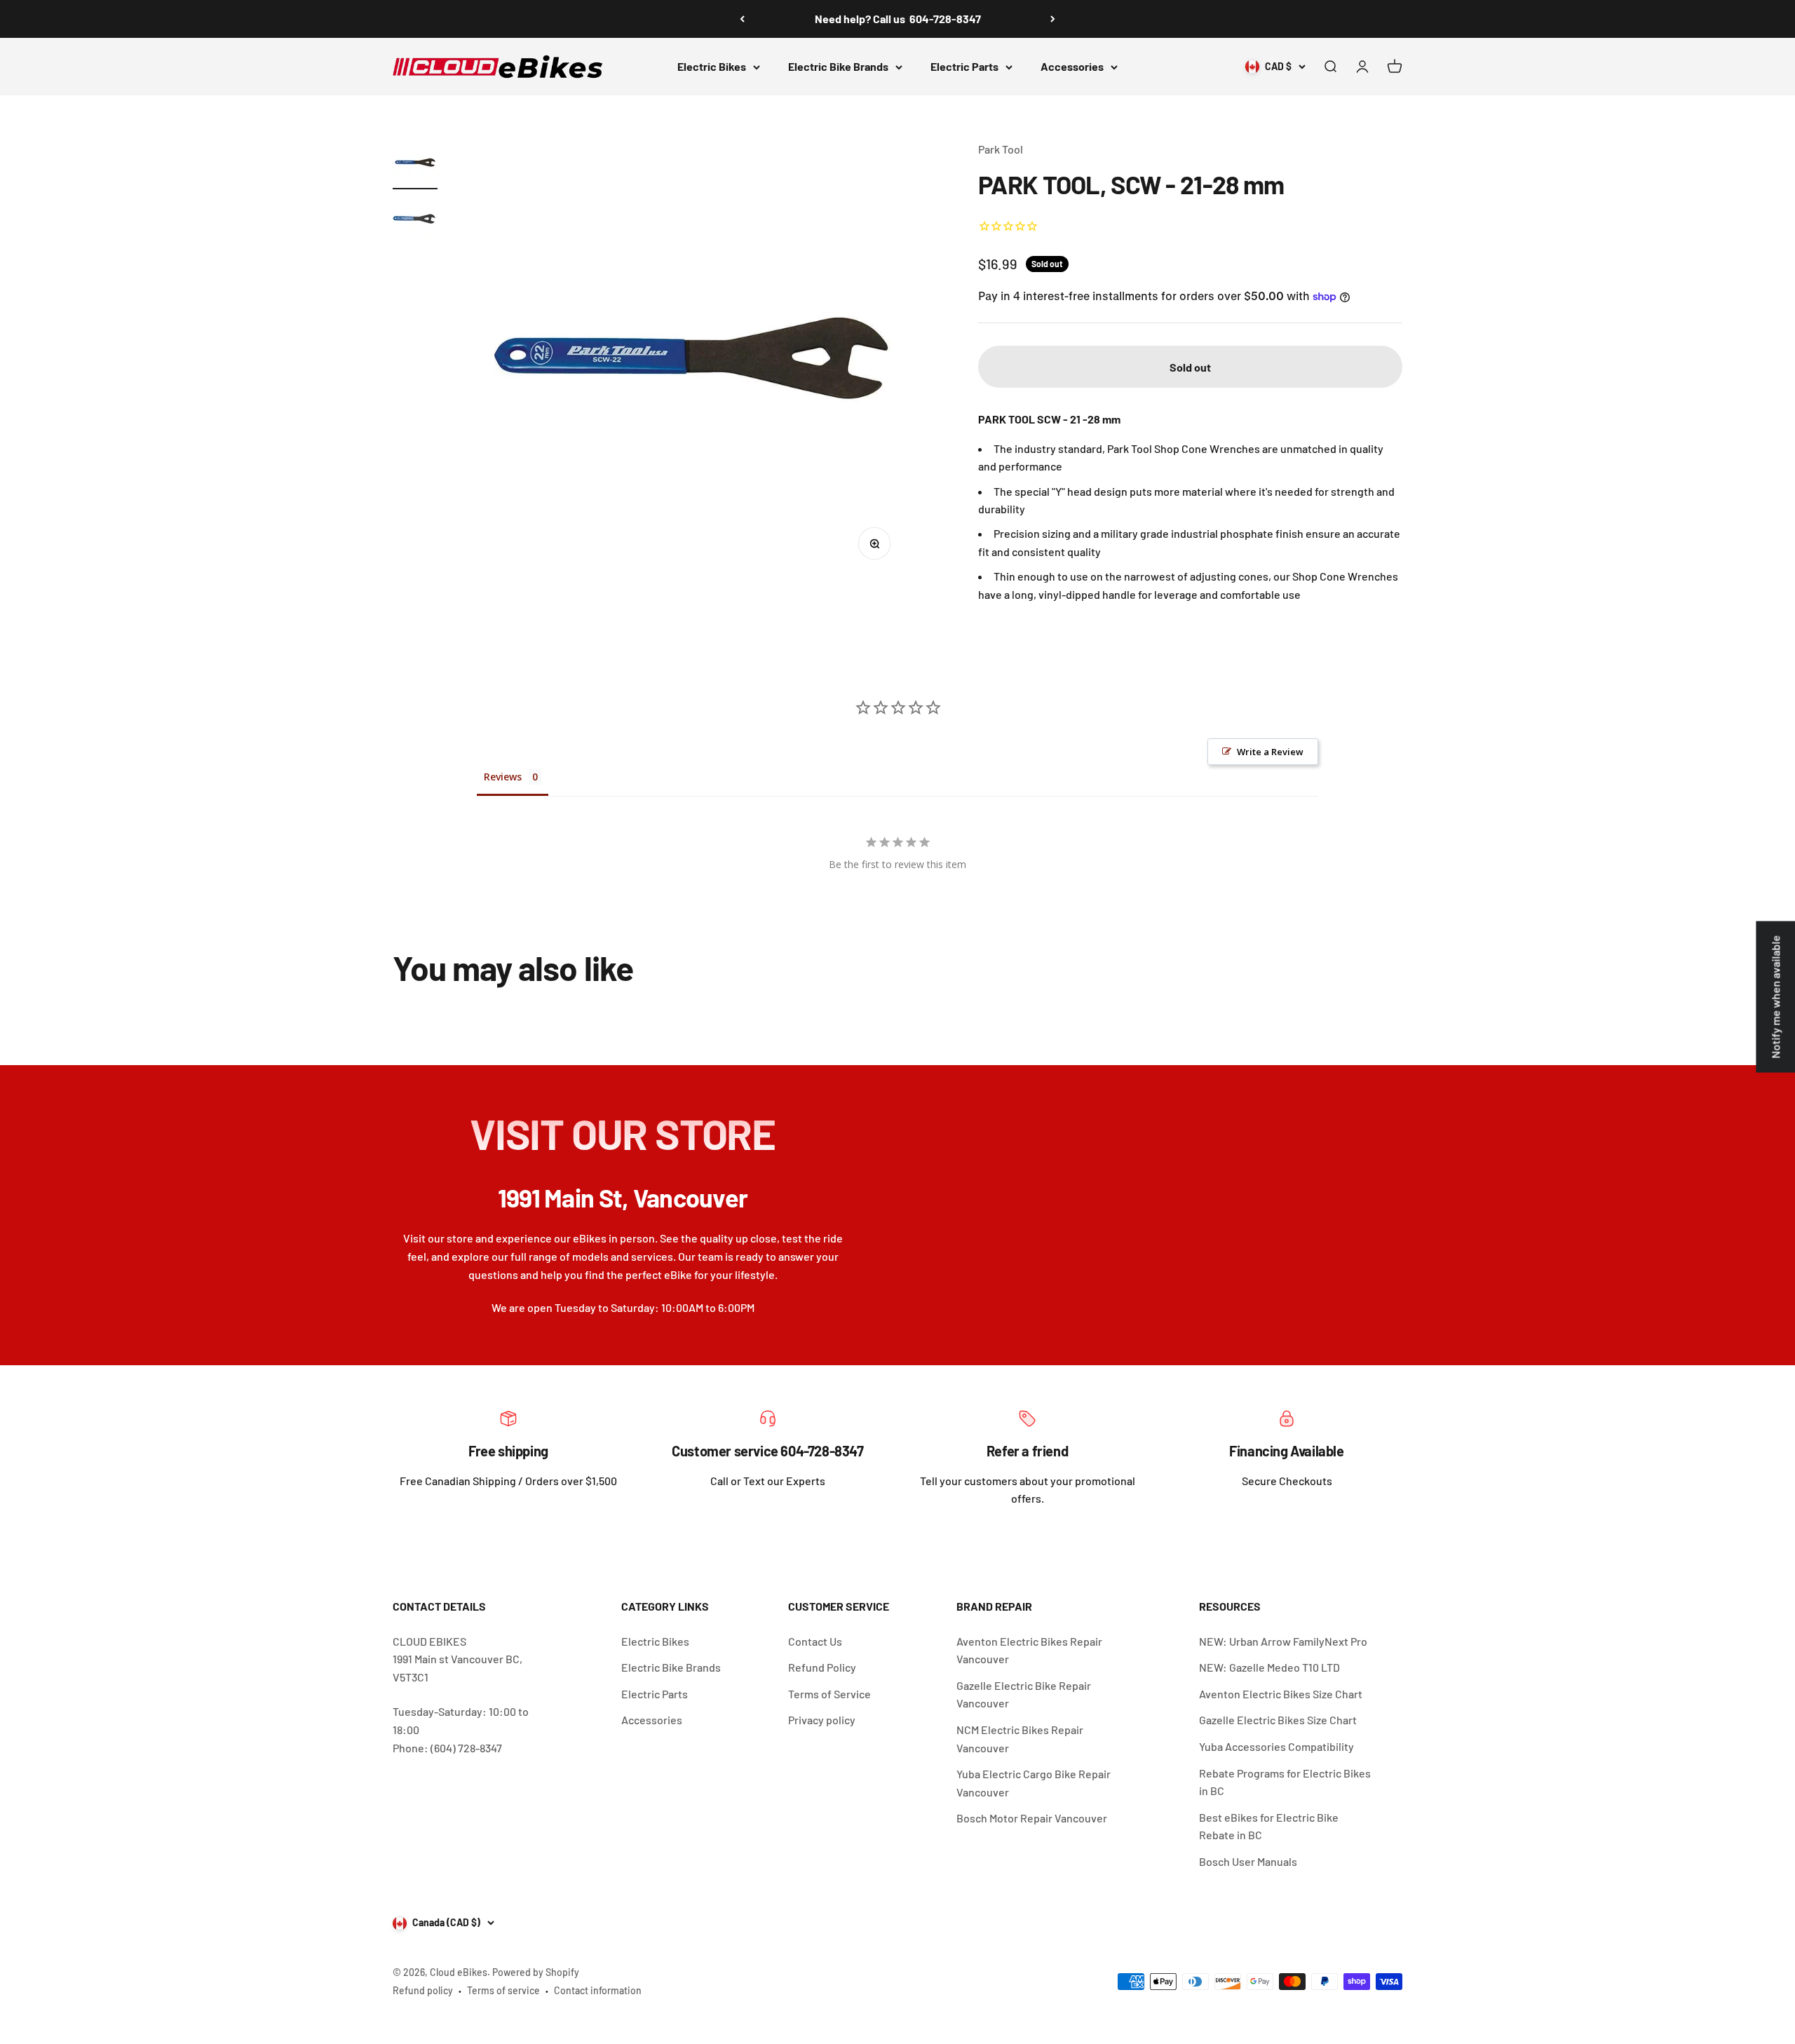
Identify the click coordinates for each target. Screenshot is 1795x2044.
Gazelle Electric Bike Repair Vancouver (1024, 1694)
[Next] (1053, 19)
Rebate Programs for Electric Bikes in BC (1285, 1782)
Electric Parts (964, 66)
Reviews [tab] (503, 777)
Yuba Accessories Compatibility (1276, 1746)
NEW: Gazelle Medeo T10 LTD (1269, 1667)
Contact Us (815, 1641)
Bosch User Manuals (1248, 1861)
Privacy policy (822, 1720)
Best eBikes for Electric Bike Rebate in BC (1269, 1826)
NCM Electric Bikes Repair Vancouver (1020, 1739)
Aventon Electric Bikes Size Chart (1281, 1694)
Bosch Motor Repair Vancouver (1032, 1818)
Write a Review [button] (1270, 752)
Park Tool (1001, 149)
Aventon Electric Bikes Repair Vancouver (1029, 1650)
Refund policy (423, 1990)
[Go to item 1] (415, 165)
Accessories (1072, 66)
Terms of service (503, 1990)
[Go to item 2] (415, 221)
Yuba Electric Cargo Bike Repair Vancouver (1034, 1783)
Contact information (598, 1990)
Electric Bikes (712, 66)
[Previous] (742, 19)
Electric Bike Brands (838, 66)
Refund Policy (822, 1667)
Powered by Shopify (536, 1972)
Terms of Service (829, 1694)
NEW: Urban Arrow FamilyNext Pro (1283, 1641)
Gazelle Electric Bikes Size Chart (1278, 1720)
